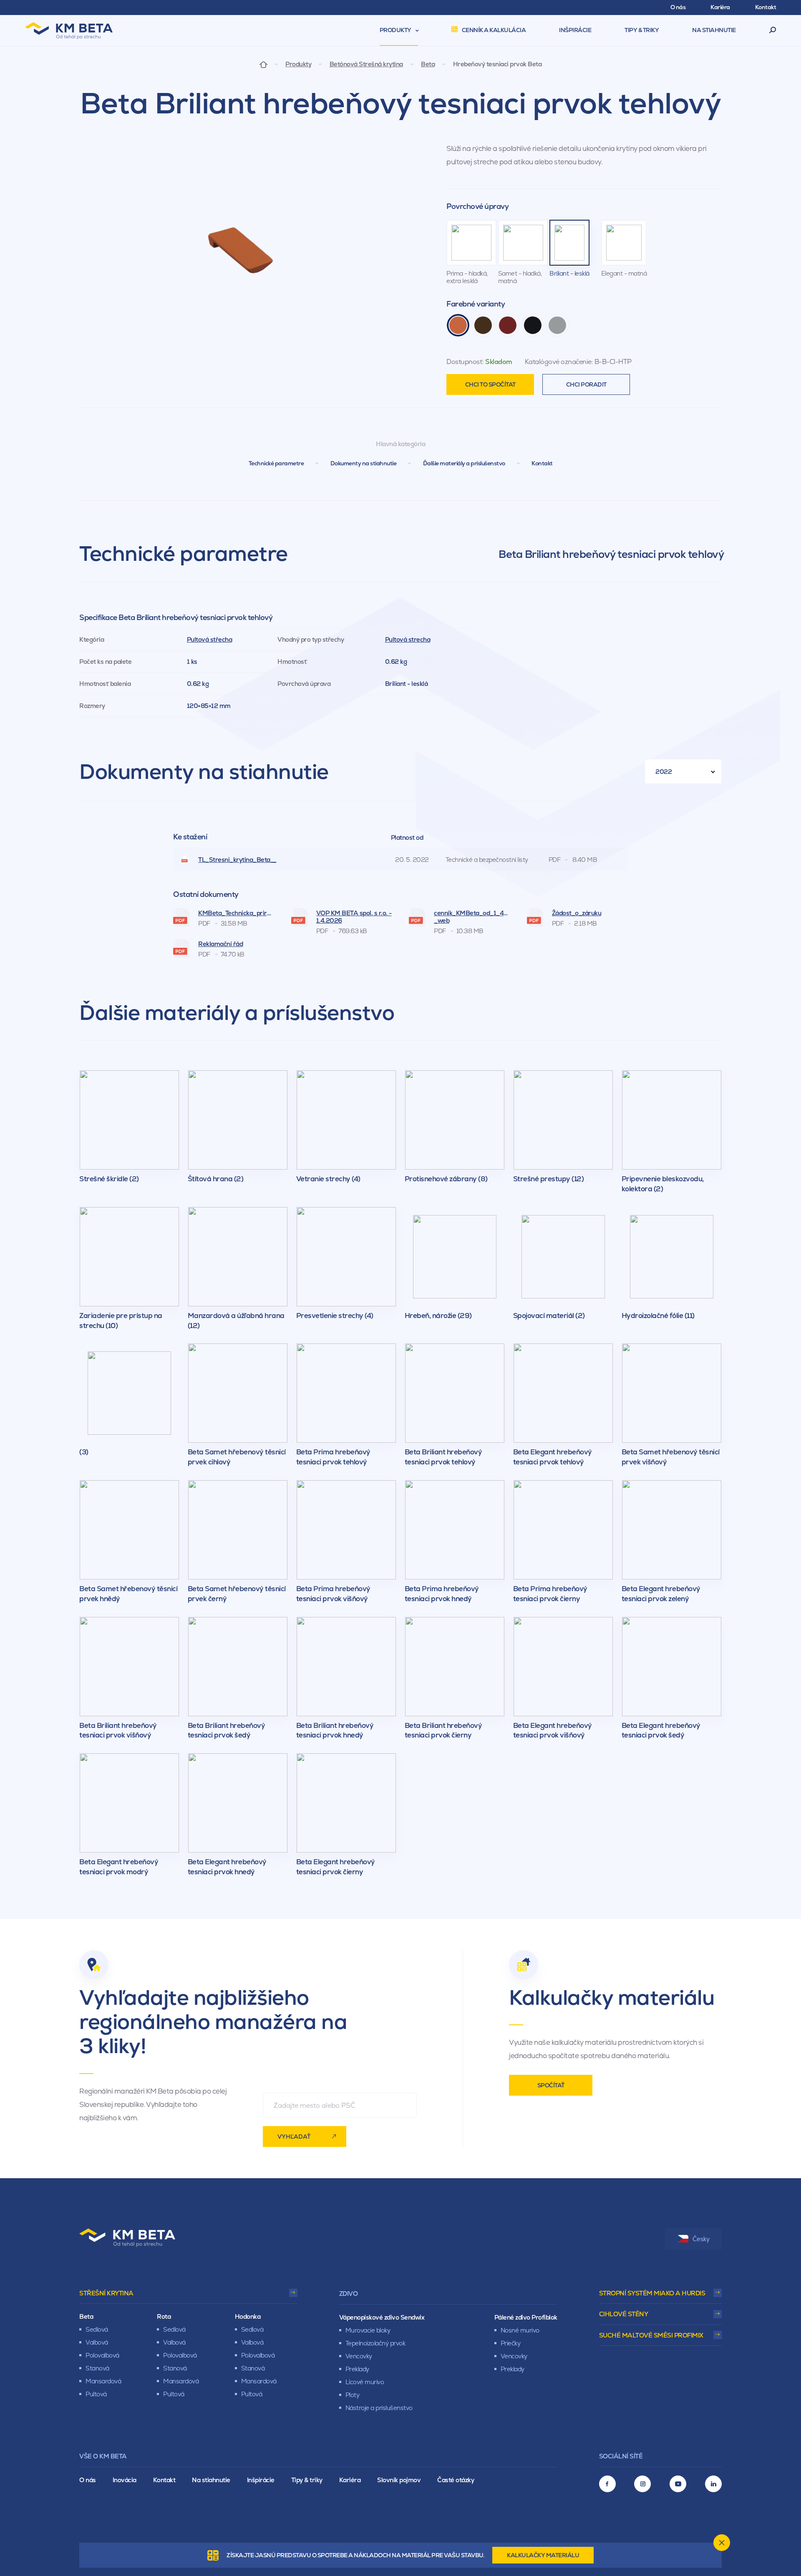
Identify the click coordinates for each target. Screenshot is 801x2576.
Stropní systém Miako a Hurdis (652, 2293)
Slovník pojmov (399, 2480)
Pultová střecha (210, 639)
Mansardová (103, 2381)
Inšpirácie (261, 2480)
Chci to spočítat (490, 384)
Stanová (97, 2368)
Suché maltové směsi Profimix (651, 2335)
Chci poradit (586, 384)
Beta (428, 64)
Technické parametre (276, 463)
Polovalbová (102, 2355)
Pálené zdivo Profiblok (526, 2317)
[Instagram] (642, 2484)
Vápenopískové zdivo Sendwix (382, 2317)
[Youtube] (678, 2484)
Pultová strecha (408, 639)
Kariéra (350, 2480)
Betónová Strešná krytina (366, 64)
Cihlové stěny (624, 2314)
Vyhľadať (294, 2137)
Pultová (96, 2394)
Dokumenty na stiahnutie (364, 463)
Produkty (298, 64)
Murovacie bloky (368, 2330)
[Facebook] (607, 2484)
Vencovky (359, 2356)
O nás (88, 2480)
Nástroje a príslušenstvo (379, 2408)
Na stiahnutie (211, 2480)
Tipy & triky (307, 2480)
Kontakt (542, 463)
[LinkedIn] (713, 2484)
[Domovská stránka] (263, 64)
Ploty (353, 2395)
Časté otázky (456, 2480)
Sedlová (97, 2329)
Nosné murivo (520, 2330)
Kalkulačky (543, 2555)
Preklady (357, 2369)
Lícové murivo (365, 2382)
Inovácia (125, 2480)
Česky (701, 2239)
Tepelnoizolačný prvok (375, 2343)
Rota (164, 2316)
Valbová (97, 2342)
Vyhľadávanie (773, 30)
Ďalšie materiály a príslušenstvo (464, 463)
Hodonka (248, 2316)
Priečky (511, 2343)
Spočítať (551, 2085)
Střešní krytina (106, 2293)
